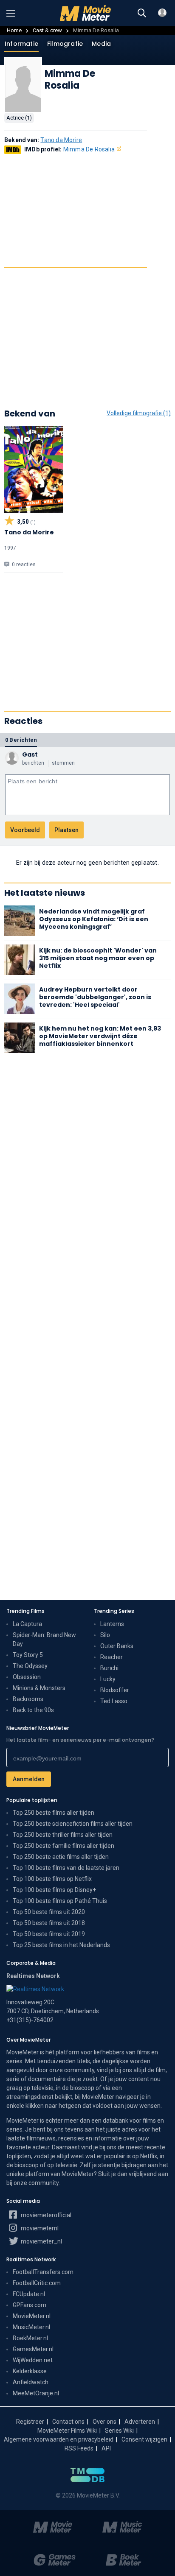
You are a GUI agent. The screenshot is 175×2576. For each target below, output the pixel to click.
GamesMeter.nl (33, 2349)
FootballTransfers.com (43, 2272)
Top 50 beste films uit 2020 (49, 1912)
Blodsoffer (115, 1690)
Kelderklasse (30, 2371)
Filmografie (65, 44)
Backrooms (28, 1699)
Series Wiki (119, 2431)
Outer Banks (117, 1646)
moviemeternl (39, 2228)
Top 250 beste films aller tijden (54, 1813)
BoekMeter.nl (30, 2338)
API (106, 2448)
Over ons (104, 2422)
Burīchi (109, 1668)
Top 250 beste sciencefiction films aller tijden (73, 1824)
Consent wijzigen (144, 2439)
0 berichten (21, 740)
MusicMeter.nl (31, 2327)
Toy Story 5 (28, 1655)
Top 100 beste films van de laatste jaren (66, 1868)
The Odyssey (30, 1666)
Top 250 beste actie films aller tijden (61, 1857)
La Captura (27, 1624)
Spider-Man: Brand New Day (44, 1639)
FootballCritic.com (37, 2283)
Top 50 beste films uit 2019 (49, 1934)
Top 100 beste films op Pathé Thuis (60, 1901)
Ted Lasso (114, 1701)
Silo (105, 1635)
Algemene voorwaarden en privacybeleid (59, 2439)
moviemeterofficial (45, 2215)
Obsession (27, 1677)
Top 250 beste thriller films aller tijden (63, 1835)
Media (101, 44)
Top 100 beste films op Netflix (52, 1879)
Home (14, 30)
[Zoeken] (142, 13)
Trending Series (114, 1611)
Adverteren (140, 2422)
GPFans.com (30, 2305)
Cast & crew (47, 30)
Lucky (108, 1679)
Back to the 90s (33, 1710)
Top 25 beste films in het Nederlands (61, 1945)
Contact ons (68, 2422)
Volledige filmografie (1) (139, 413)
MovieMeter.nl (32, 2316)
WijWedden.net (33, 2360)
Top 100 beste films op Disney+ (54, 1890)
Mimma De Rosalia (89, 149)
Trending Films (25, 1611)
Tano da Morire (61, 140)
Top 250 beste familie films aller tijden (64, 1846)
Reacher (111, 1657)
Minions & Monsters (39, 1688)
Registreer (30, 2422)
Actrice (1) (19, 118)
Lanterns (112, 1624)
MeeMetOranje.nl (36, 2393)
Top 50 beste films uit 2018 (49, 1923)
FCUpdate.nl (29, 2294)
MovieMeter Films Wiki (67, 2431)
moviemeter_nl (41, 2241)
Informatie (21, 44)
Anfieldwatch (31, 2382)
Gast (30, 754)
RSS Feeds (79, 2448)
